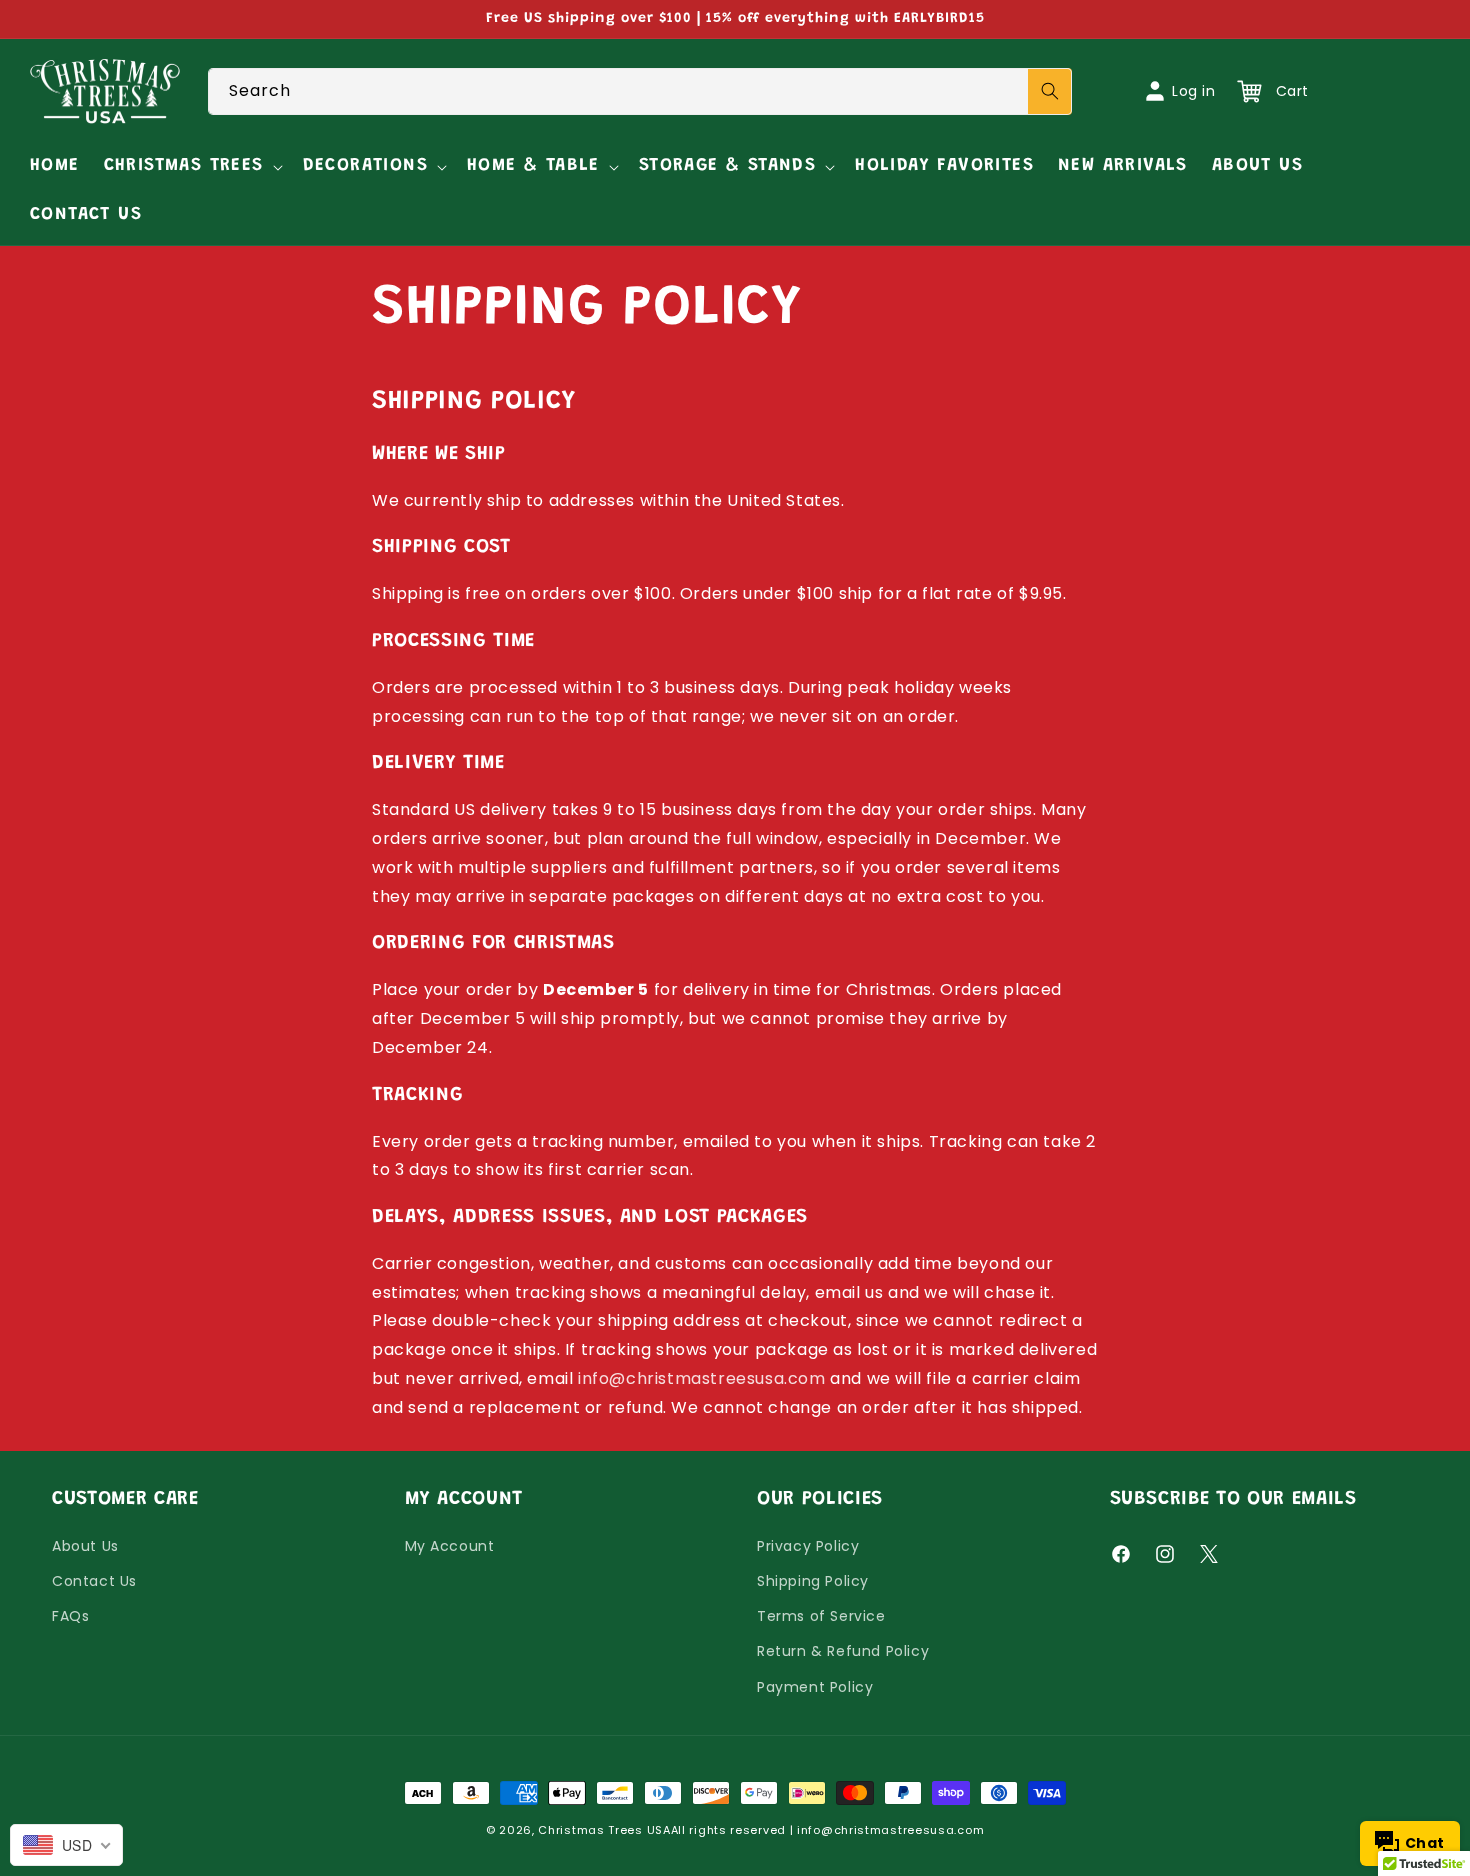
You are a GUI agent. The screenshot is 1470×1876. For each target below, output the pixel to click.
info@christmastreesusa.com (702, 1378)
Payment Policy (815, 1687)
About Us (85, 1546)
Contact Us (94, 1581)
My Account (450, 1546)
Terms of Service (821, 1616)
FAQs (70, 1616)
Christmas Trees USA (604, 1830)
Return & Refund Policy (843, 1651)
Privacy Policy (808, 1546)
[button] (191, 166)
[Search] (1050, 91)
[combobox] (640, 91)
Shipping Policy (813, 1581)
